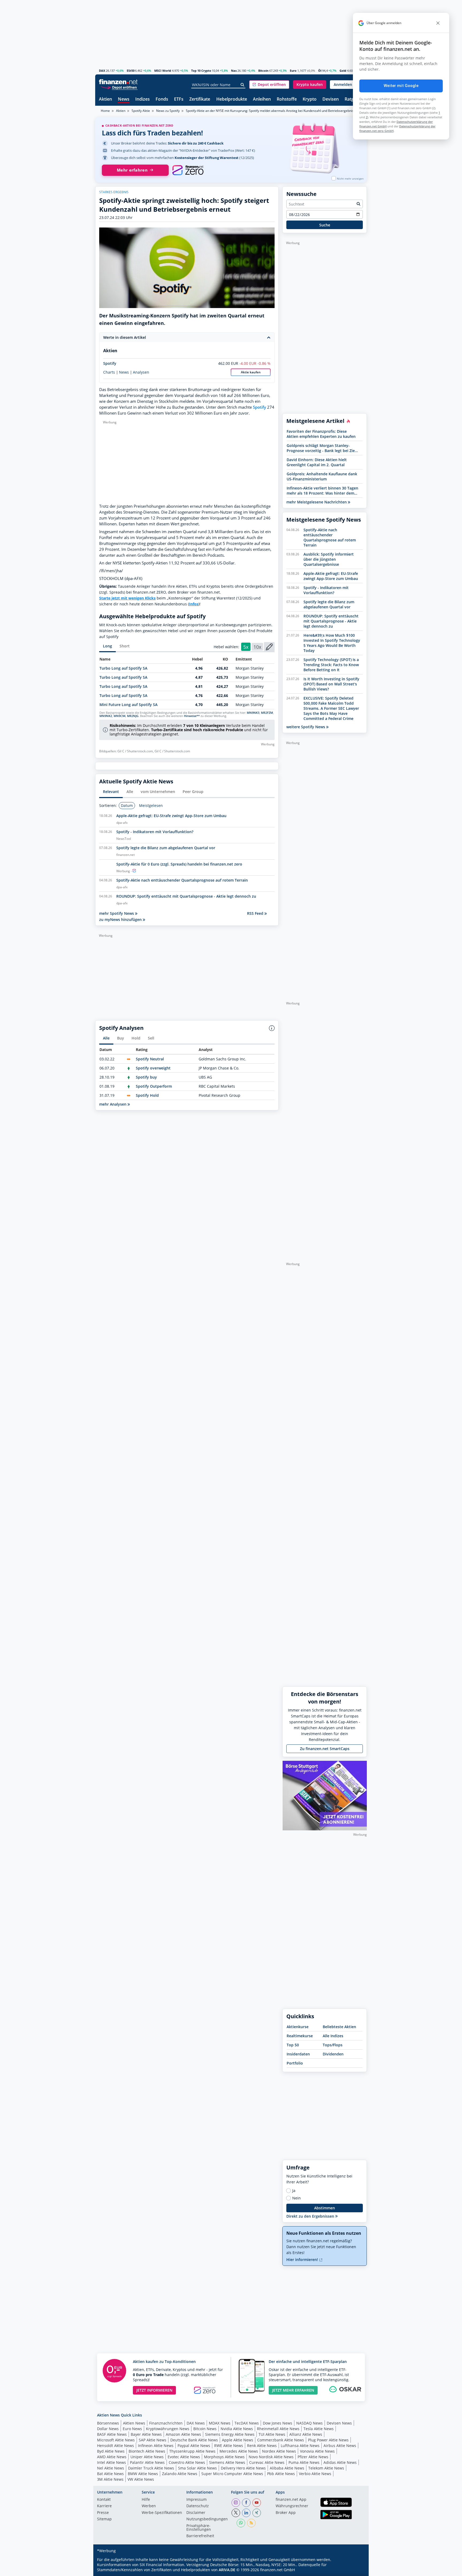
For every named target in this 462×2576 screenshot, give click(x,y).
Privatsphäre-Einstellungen (199, 2528)
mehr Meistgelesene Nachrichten (317, 502)
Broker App (286, 2513)
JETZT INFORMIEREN (154, 2390)
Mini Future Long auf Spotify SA (128, 705)
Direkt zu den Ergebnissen (311, 2216)
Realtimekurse (300, 2036)
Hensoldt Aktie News (115, 2446)
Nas (234, 71)
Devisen (331, 99)
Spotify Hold (147, 1095)
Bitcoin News (205, 2429)
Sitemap (104, 2519)
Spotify (110, 363)
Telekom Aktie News (326, 2468)
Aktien (105, 99)
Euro (293, 71)
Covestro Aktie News (187, 2462)
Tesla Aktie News (319, 2429)
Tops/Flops (333, 2045)
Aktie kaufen (251, 372)
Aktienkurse (298, 2027)
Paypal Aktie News (194, 2446)
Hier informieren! (303, 2260)
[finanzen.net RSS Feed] (251, 2523)
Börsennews (108, 2423)
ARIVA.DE (227, 2570)
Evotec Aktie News (184, 2457)
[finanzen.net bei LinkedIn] (246, 2513)
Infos (194, 604)
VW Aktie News (141, 2479)
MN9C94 (120, 716)
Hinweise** (192, 716)
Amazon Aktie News (183, 2434)
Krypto (310, 99)
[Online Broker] (119, 87)
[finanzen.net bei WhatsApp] (241, 2523)
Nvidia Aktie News (237, 2429)
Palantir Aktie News (147, 2462)
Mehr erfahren (132, 170)
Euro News (132, 2429)
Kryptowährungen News (168, 2429)
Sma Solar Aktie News (197, 2468)
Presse (103, 2513)
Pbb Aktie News (281, 2474)
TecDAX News (247, 2423)
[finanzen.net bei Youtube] (257, 2503)
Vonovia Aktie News (317, 2451)
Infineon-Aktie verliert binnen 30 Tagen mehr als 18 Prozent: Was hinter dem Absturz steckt (322, 491)
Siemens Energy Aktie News (230, 2434)
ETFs (179, 99)
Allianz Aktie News (306, 2434)
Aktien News (134, 2423)
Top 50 (293, 2045)
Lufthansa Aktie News (300, 2446)
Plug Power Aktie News (328, 2440)
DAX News (196, 2423)
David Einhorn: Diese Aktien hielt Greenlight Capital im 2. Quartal (317, 462)
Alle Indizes (333, 2036)
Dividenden (333, 2054)
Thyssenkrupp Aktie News (192, 2451)
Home (105, 111)
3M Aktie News (110, 2479)
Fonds (162, 99)
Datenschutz (198, 2506)
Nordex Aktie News (279, 2451)
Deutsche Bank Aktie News (194, 2440)
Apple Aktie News (238, 2440)
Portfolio (295, 2063)
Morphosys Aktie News (224, 2457)
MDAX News (220, 2423)
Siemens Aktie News (227, 2462)
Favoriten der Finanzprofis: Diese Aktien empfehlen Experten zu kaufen (321, 434)
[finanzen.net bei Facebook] (246, 2503)
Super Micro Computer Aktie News (232, 2474)
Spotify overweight (153, 1068)
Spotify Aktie (141, 111)
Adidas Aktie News (340, 2462)
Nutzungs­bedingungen (207, 2519)
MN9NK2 (106, 716)
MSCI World (163, 71)
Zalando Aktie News (180, 2474)
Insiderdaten (298, 2054)
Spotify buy (146, 1077)
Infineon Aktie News (156, 2446)
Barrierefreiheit (200, 2536)
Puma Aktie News (304, 2462)
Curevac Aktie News (267, 2462)
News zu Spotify (168, 111)
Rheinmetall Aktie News (278, 2429)
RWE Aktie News (229, 2446)
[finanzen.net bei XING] (257, 2513)
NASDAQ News (309, 2423)
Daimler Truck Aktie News (151, 2468)
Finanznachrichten (166, 2423)
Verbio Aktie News (315, 2474)
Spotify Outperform (154, 1086)
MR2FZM (267, 713)
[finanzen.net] (118, 82)
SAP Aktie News (153, 2440)
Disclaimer (196, 2513)
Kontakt (104, 2500)
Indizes (143, 99)
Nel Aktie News (111, 2468)
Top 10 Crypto (201, 71)
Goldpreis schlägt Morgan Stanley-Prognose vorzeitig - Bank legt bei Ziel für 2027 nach (321, 448)
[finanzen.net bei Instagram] (236, 2503)
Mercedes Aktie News (239, 2451)
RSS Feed (256, 913)
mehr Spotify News (117, 913)
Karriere (104, 2506)
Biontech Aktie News (147, 2451)
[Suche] (243, 85)
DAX (102, 71)
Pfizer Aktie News (313, 2457)
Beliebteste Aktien (339, 2027)
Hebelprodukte (232, 99)
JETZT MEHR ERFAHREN (293, 2390)
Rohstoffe (287, 99)
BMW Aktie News (143, 2474)
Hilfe (146, 2500)
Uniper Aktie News (147, 2457)
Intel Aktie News (111, 2462)
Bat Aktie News (110, 2474)
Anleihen (262, 99)
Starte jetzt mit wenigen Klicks (127, 598)
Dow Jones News (278, 2423)
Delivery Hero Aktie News (243, 2468)
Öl (320, 71)
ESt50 (131, 71)
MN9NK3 (253, 713)
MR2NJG (133, 716)
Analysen (141, 372)
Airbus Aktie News (340, 2446)
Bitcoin (263, 71)
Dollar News (108, 2429)
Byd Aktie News (111, 2451)
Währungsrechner (292, 2506)
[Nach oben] (356, 2570)
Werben (149, 2506)
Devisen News (339, 2423)
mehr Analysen (113, 1104)
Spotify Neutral (150, 1059)
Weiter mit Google (401, 86)
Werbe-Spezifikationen (162, 2513)
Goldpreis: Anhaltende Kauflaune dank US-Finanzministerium (322, 476)
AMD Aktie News (112, 2457)
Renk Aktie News (262, 2446)
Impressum (197, 2500)
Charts (109, 372)
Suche (325, 225)
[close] (438, 23)
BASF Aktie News (112, 2434)
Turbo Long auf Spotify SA (123, 668)
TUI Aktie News (272, 2434)
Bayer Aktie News (146, 2434)
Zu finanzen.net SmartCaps (325, 1749)
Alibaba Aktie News (287, 2468)
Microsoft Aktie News (116, 2440)
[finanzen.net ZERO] (188, 170)
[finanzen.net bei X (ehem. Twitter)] (236, 2513)
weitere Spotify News (306, 727)
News (124, 99)
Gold (343, 71)
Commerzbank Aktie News (281, 2440)
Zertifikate (200, 99)
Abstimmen (325, 2208)
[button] (269, 85)
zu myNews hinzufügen (121, 919)
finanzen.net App (291, 2500)
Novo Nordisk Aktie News (271, 2457)
